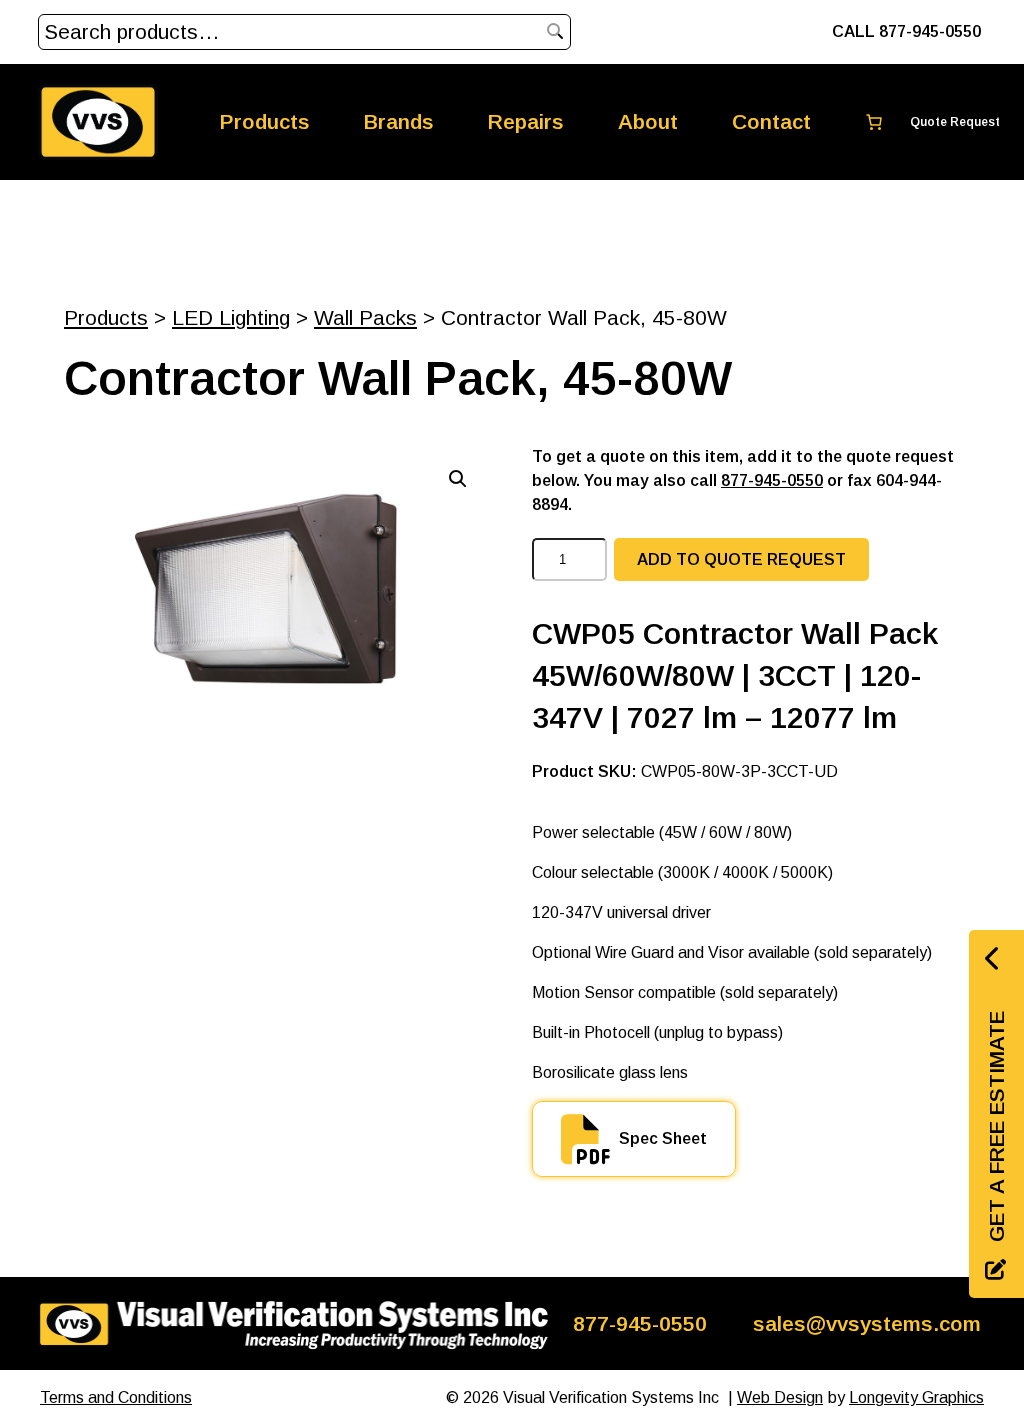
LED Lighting (231, 317)
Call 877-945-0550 (906, 31)
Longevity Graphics (916, 1397)
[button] (458, 479)
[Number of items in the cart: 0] (920, 122)
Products (106, 317)
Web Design (780, 1397)
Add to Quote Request (741, 559)
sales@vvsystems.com (867, 1323)
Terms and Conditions (116, 1397)
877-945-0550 (772, 480)
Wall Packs (365, 317)
